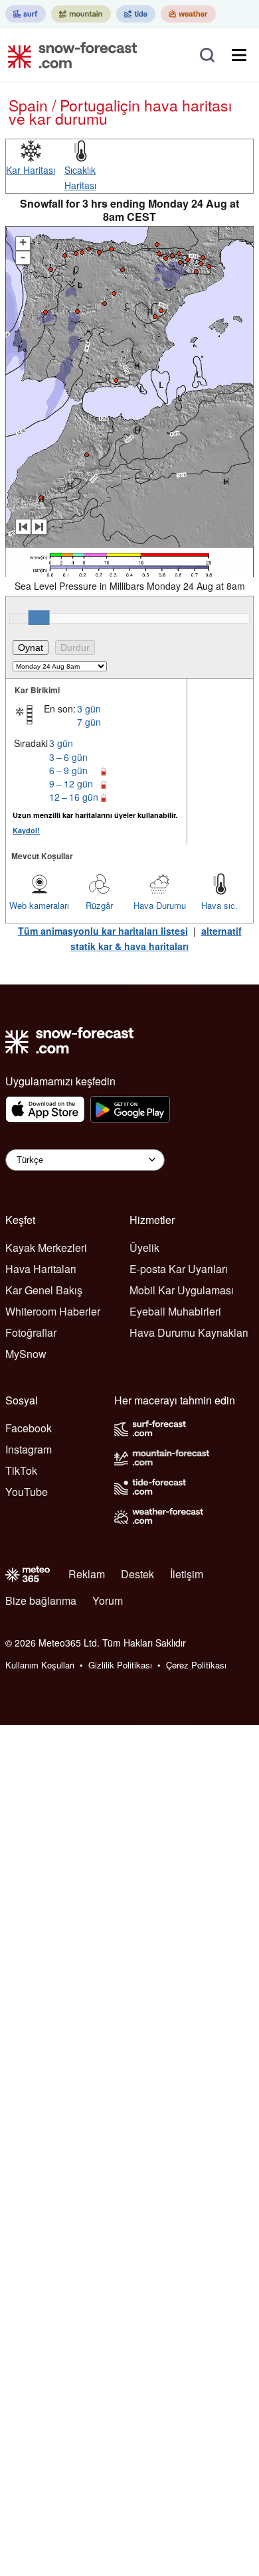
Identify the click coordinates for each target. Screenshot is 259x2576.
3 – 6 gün (68, 757)
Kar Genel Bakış (44, 1290)
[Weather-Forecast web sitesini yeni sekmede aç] (188, 14)
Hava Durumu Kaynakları (189, 1332)
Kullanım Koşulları (40, 1665)
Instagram (29, 1449)
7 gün (89, 722)
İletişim (187, 1574)
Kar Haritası (31, 170)
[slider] (39, 618)
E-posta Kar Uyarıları (179, 1269)
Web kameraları (39, 905)
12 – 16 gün (74, 797)
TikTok (21, 1470)
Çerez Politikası (196, 1665)
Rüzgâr (99, 905)
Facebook (29, 1428)
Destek (137, 1574)
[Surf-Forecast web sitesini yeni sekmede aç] (26, 14)
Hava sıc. (219, 905)
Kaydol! (26, 830)
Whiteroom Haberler (53, 1311)
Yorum (108, 1600)
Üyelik (144, 1248)
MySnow (26, 1354)
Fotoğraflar (31, 1332)
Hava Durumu (160, 905)
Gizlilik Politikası (120, 1665)
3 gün (89, 709)
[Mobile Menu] (239, 55)
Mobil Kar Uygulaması (182, 1290)
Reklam (87, 1574)
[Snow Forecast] (68, 55)
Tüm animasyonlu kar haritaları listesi (103, 931)
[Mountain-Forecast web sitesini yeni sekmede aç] (81, 14)
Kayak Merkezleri (46, 1248)
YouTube (27, 1492)
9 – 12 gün (71, 783)
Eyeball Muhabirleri (175, 1311)
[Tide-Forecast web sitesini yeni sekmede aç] (136, 14)
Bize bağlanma (41, 1600)
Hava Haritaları (41, 1269)
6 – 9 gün (68, 770)
